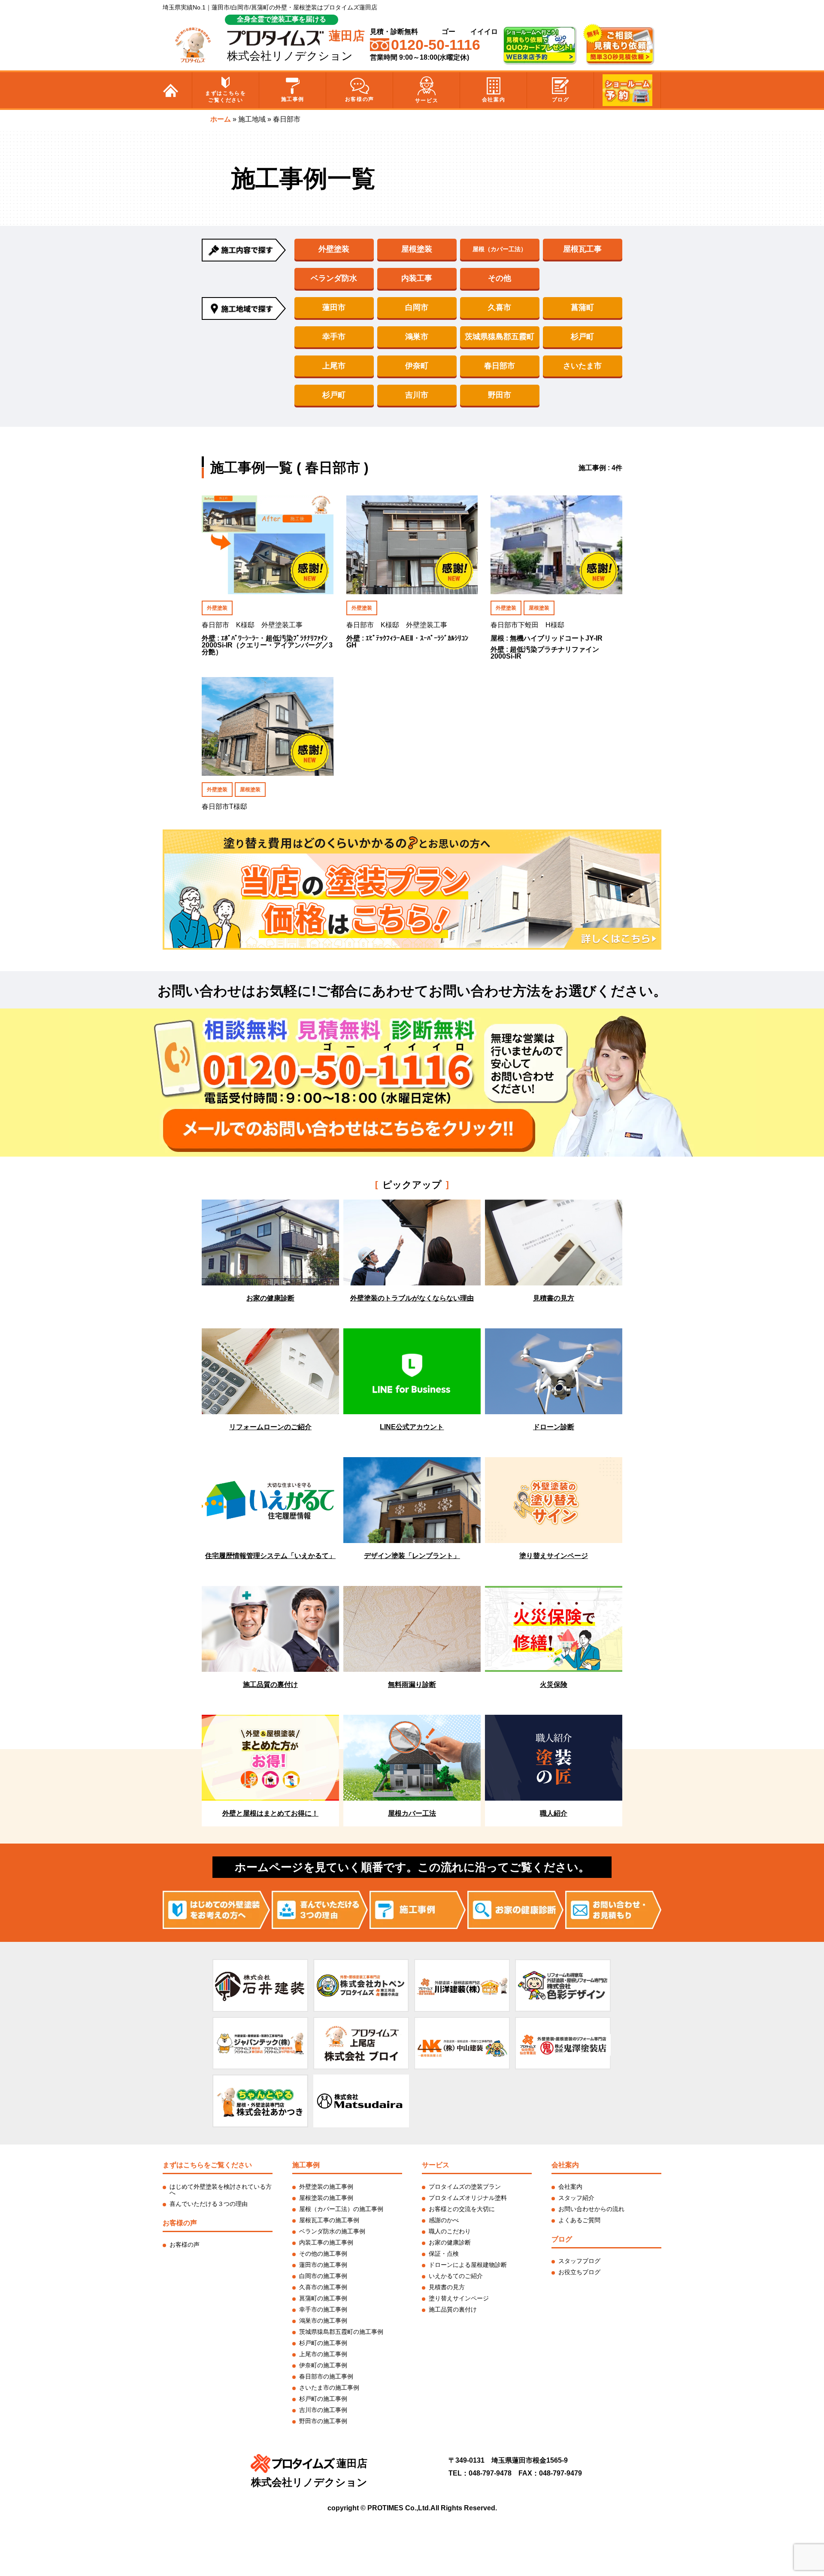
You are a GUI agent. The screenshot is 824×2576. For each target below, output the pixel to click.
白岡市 (417, 307)
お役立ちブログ (579, 2272)
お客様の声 (360, 99)
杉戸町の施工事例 (323, 2343)
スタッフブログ (579, 2261)
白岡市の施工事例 (323, 2276)
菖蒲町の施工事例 (323, 2298)
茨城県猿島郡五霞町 (500, 337)
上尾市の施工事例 (323, 2354)
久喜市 (500, 307)
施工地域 (252, 119)
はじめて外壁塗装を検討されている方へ (221, 2190)
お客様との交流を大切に (462, 2209)
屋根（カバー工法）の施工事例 (341, 2209)
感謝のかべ (444, 2220)
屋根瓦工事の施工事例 (329, 2220)
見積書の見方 (447, 2287)
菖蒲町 (582, 307)
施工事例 (293, 99)
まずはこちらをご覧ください (226, 97)
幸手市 (334, 337)
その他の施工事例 (323, 2254)
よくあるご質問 (579, 2220)
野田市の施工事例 (323, 2421)
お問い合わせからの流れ (591, 2209)
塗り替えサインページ (459, 2298)
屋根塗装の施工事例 (326, 2198)
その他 (500, 278)
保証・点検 (444, 2254)
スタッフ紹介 (576, 2198)
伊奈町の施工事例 (323, 2365)
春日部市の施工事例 (326, 2376)
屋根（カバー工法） (500, 249)
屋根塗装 (417, 249)
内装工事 (417, 278)
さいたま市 (582, 366)
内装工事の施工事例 (326, 2242)
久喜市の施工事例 (323, 2287)
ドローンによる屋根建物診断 (468, 2265)
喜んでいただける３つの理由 (209, 2204)
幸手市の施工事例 (323, 2309)
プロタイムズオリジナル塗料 (468, 2198)
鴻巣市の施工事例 (323, 2321)
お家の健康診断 (450, 2242)
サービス (427, 100)
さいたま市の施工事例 (329, 2388)
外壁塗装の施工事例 (326, 2187)
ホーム (221, 119)
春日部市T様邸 (224, 807)
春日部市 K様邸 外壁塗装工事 (252, 625)
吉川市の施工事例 (323, 2410)
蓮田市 (334, 307)
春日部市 (500, 366)
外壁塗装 (334, 249)
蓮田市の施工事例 (323, 2265)
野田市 (500, 395)
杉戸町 (582, 337)
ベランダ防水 (334, 278)
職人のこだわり (450, 2231)
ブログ (561, 100)
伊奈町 (417, 366)
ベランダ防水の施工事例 (332, 2231)
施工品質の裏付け (453, 2309)
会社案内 (494, 100)
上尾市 (334, 366)
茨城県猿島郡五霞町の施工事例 (341, 2332)
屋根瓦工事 (582, 249)
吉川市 (417, 395)
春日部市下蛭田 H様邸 (527, 625)
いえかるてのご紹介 (456, 2276)
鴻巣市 (417, 337)
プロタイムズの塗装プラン (465, 2187)
